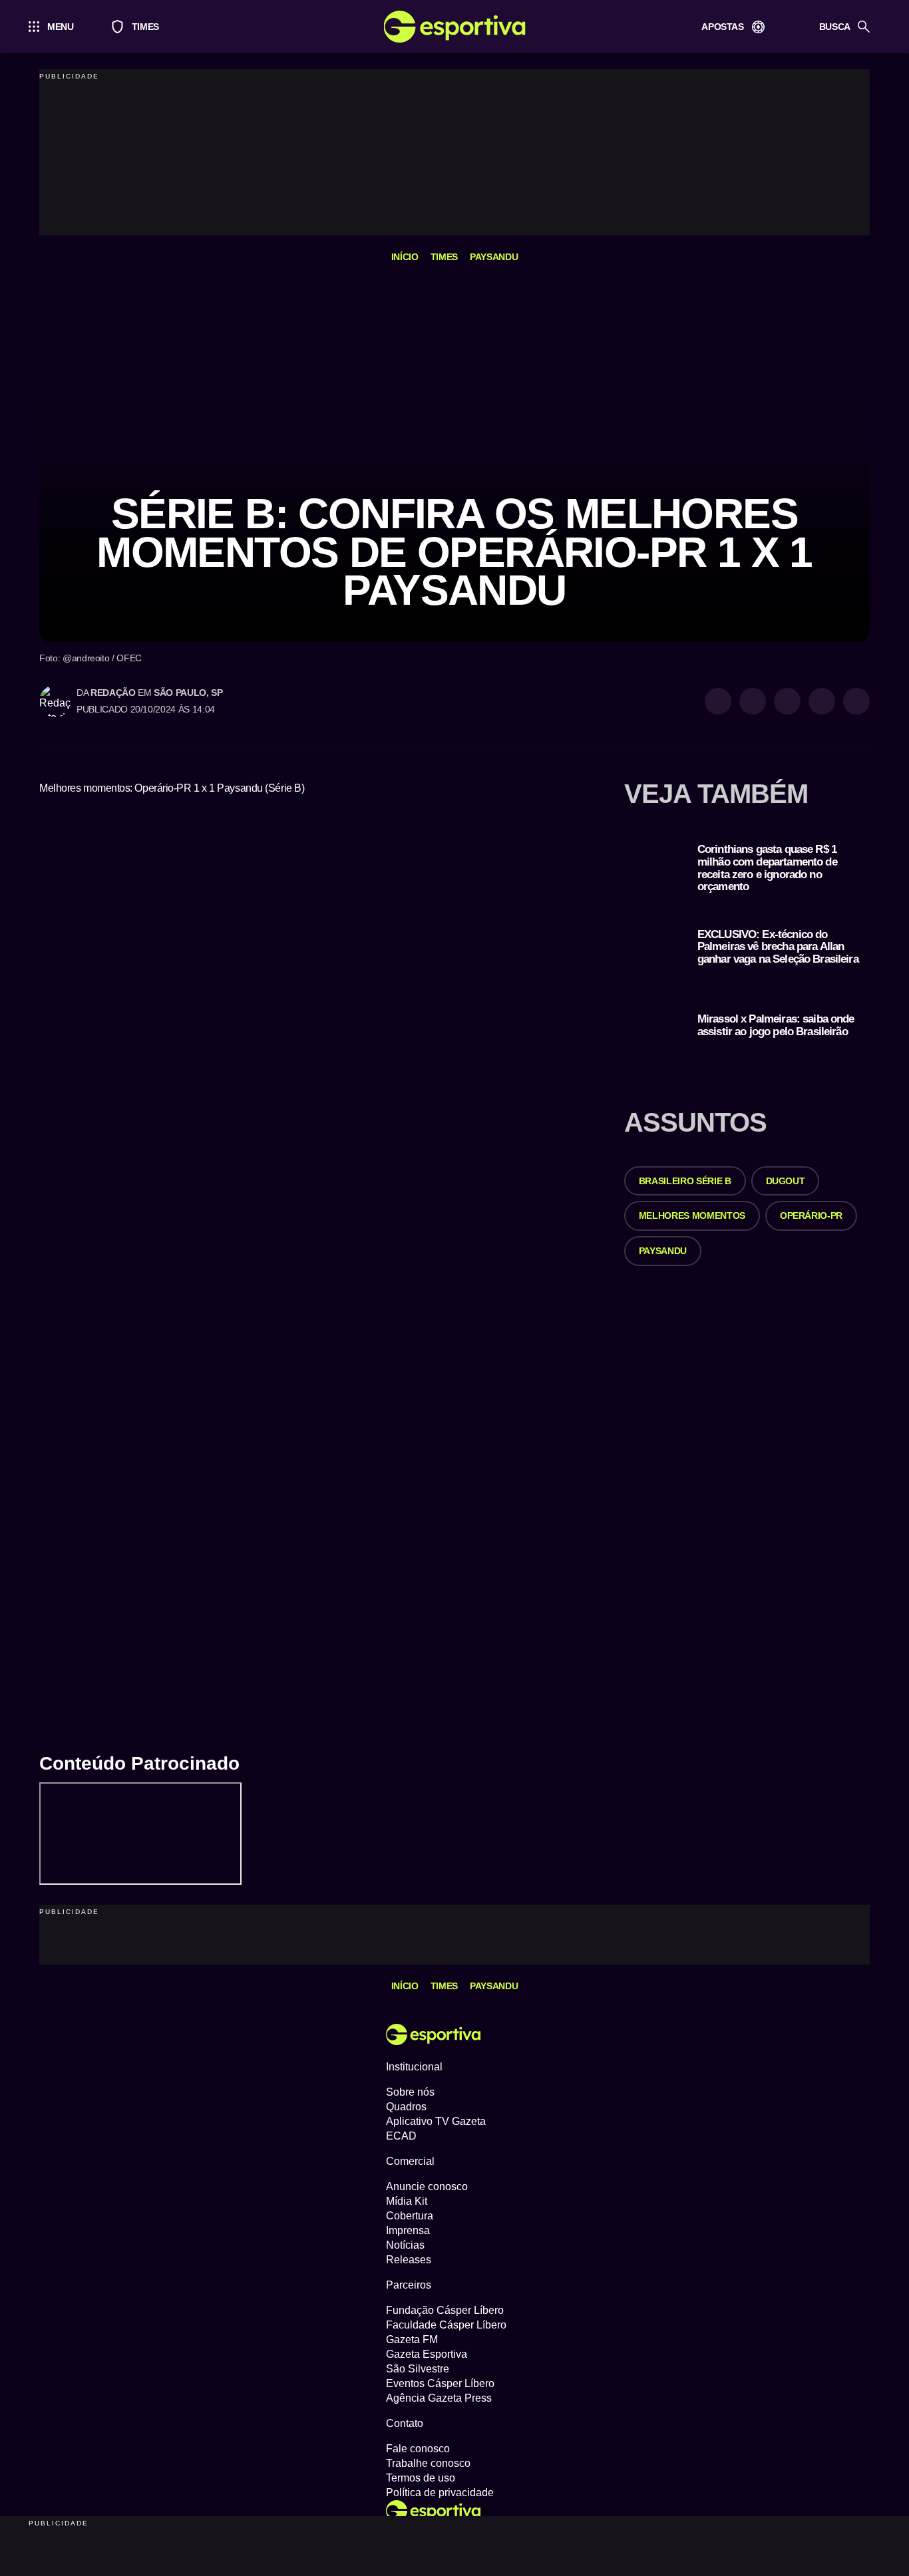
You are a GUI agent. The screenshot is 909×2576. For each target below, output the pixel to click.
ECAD (401, 2136)
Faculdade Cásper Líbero (446, 2325)
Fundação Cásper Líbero (445, 2310)
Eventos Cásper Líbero (440, 2383)
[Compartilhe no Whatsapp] (753, 701)
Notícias (405, 2245)
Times (139, 27)
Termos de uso (421, 2478)
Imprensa (408, 2230)
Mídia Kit (407, 2201)
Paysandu (494, 257)
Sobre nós (410, 2092)
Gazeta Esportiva (427, 2354)
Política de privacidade (440, 2493)
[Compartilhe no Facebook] (822, 701)
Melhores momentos (692, 1215)
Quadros (406, 2107)
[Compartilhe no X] (787, 701)
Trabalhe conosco (428, 2463)
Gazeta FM (412, 2339)
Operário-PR (811, 1215)
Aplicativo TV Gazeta (436, 2121)
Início (405, 257)
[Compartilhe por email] (856, 701)
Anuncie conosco (427, 2186)
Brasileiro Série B (685, 1181)
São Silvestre (418, 2369)
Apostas (723, 27)
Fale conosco (418, 2449)
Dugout (786, 1181)
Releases (409, 2260)
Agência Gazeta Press (439, 2398)
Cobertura (410, 2216)
